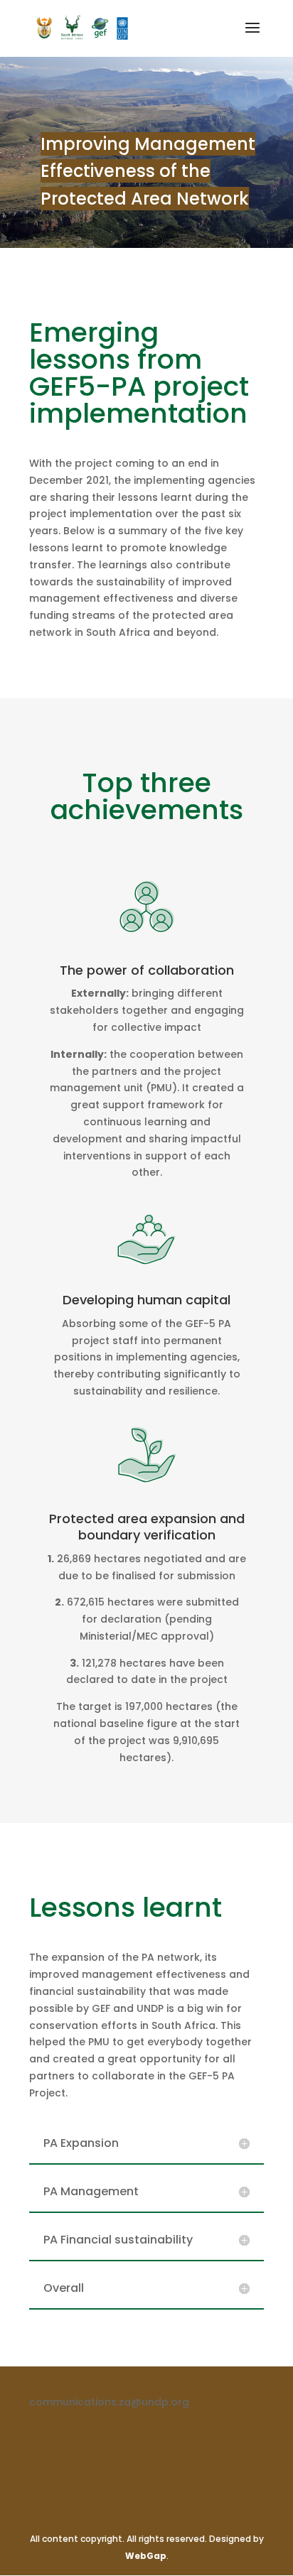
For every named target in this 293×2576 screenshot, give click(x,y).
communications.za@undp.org (109, 2402)
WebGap (146, 2556)
